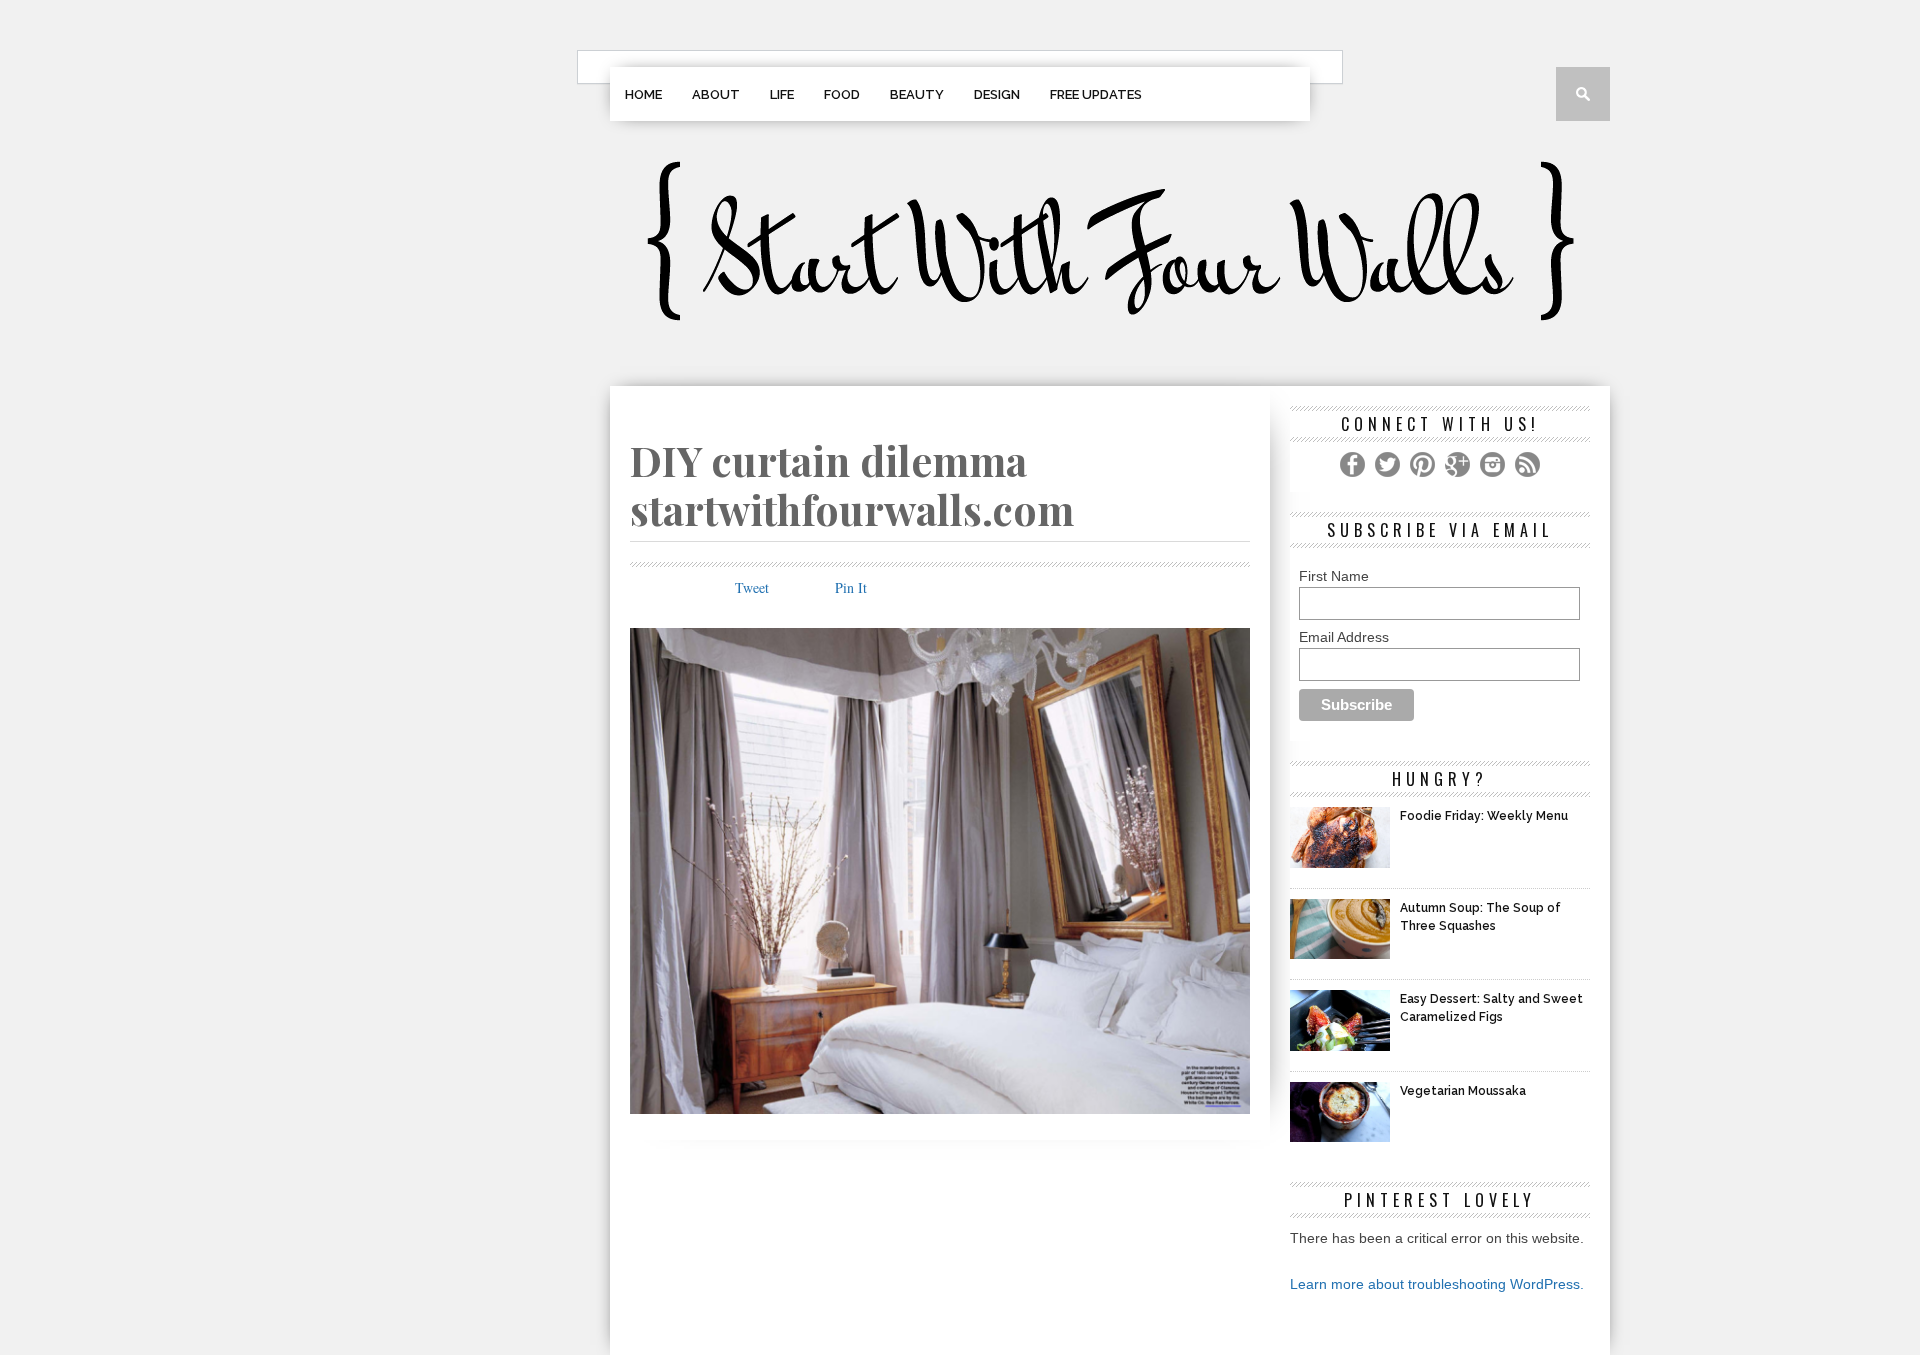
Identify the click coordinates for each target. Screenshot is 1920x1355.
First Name (1334, 576)
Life (782, 94)
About (716, 94)
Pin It (851, 587)
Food (842, 94)
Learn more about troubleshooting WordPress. (1437, 1284)
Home (643, 94)
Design (997, 94)
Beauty (917, 94)
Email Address (1344, 637)
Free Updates (1096, 94)
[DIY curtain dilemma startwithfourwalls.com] (940, 1107)
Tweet (752, 587)
